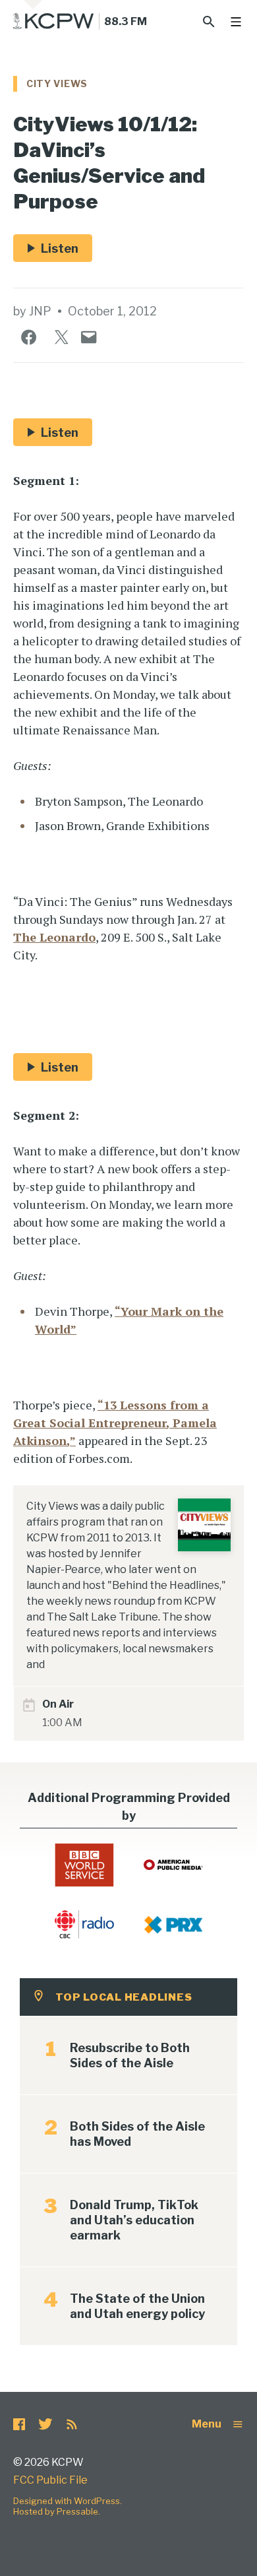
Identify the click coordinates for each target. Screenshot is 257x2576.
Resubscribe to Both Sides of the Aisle (130, 2055)
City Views (57, 83)
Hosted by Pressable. (57, 2511)
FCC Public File (50, 2480)
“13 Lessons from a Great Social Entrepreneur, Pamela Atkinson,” (115, 1423)
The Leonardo (54, 937)
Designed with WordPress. (68, 2501)
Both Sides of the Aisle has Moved (137, 2134)
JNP (40, 311)
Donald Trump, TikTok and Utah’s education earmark (134, 2220)
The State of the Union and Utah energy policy (137, 2306)
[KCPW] (54, 21)
